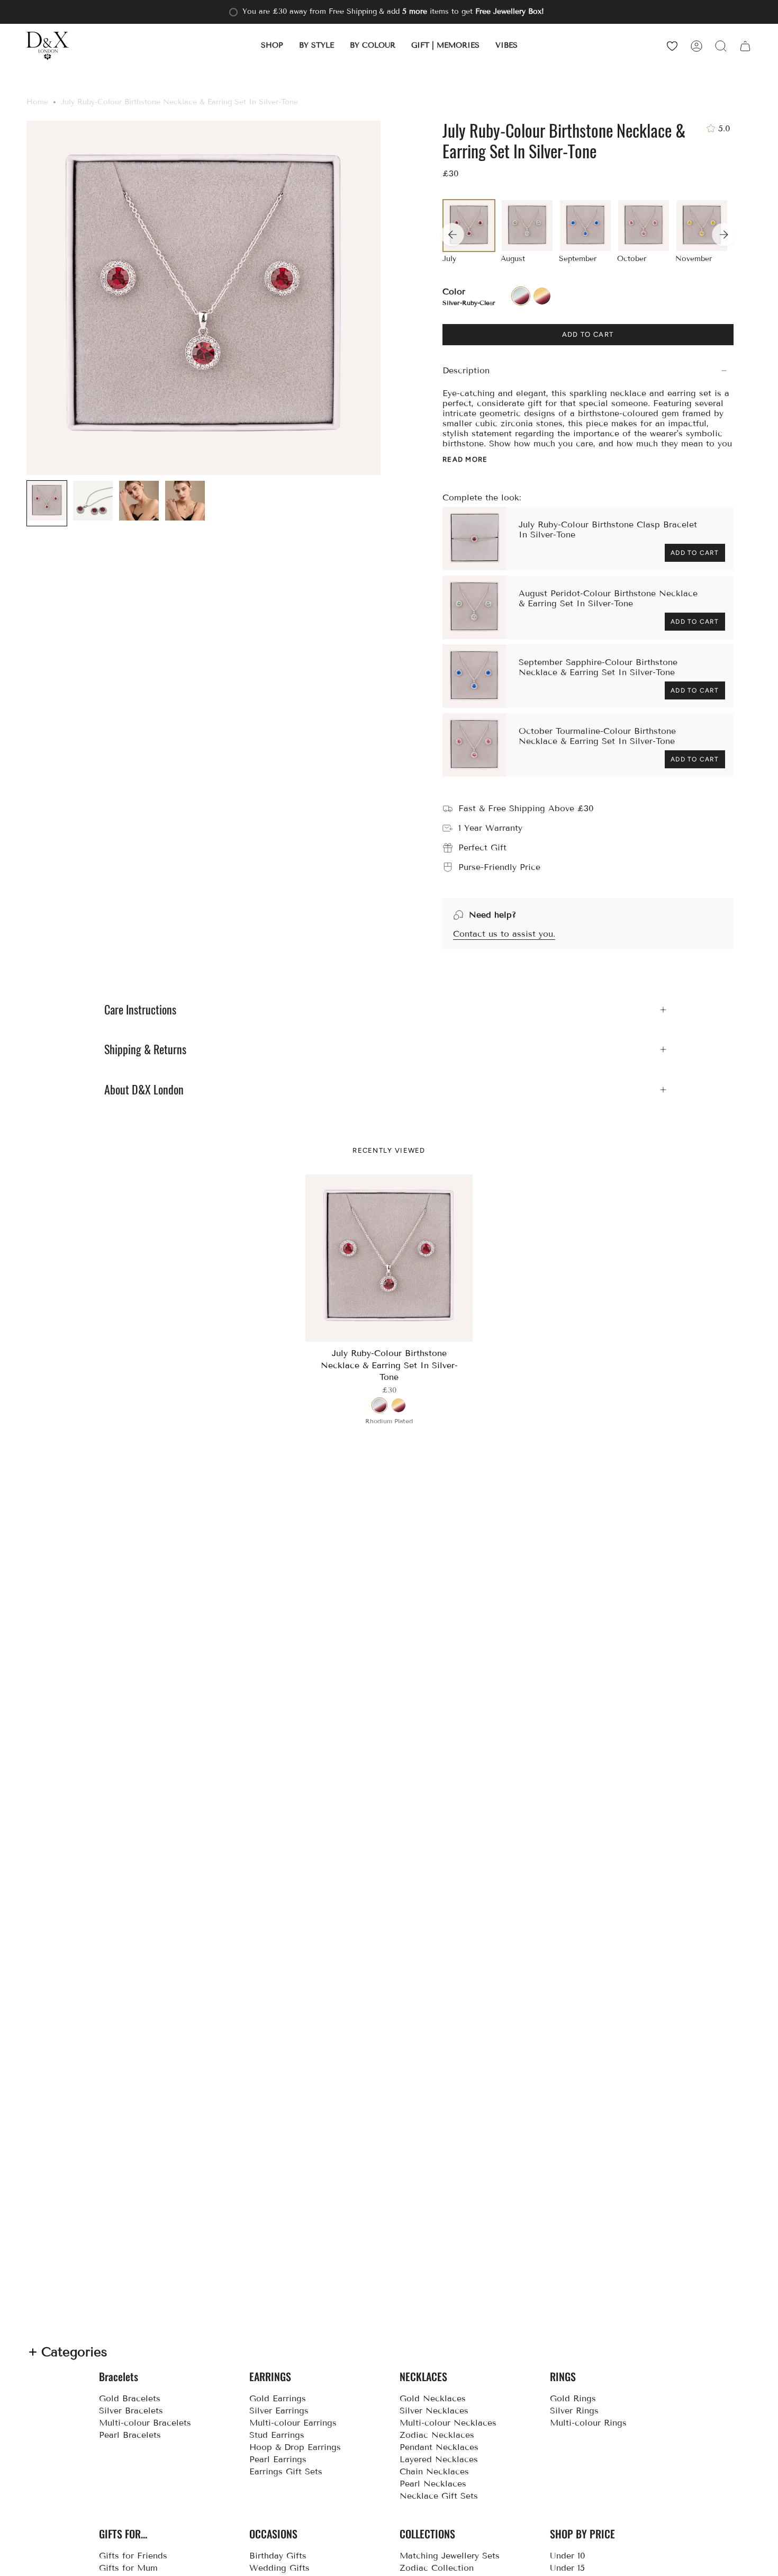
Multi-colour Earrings (293, 2423)
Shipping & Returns (145, 1049)
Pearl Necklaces (433, 2484)
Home (37, 102)
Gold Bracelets (130, 2398)
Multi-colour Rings (588, 2423)
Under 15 (567, 2568)
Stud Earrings (277, 2435)
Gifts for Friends (133, 2556)
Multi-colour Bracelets (145, 2423)
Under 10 (568, 2556)
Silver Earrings (279, 2411)
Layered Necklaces (439, 2459)
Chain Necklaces (434, 2471)
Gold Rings (573, 2398)
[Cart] (745, 46)
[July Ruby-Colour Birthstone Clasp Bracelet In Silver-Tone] (474, 538)
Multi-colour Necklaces (448, 2423)
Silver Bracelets (131, 2411)
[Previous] (452, 235)
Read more (465, 459)
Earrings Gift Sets (286, 2471)
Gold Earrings (278, 2398)
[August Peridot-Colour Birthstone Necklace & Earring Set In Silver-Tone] (474, 607)
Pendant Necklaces (439, 2447)
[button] (272, 46)
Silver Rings (574, 2411)
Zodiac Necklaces (437, 2435)
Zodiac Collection (437, 2568)
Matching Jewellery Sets (450, 2556)
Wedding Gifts (279, 2568)
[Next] (723, 235)
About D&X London (144, 1090)
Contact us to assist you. (504, 934)
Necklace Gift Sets (439, 2496)
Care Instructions (140, 1010)
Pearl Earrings (278, 2459)
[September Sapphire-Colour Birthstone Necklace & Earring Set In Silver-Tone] (474, 676)
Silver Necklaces (434, 2411)
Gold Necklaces (433, 2398)
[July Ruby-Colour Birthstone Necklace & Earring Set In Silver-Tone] (389, 1258)
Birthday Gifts (278, 2556)
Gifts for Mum (128, 2568)
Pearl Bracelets (130, 2435)
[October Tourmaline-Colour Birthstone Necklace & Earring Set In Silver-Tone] (474, 745)
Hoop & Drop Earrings (295, 2447)
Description (466, 370)
